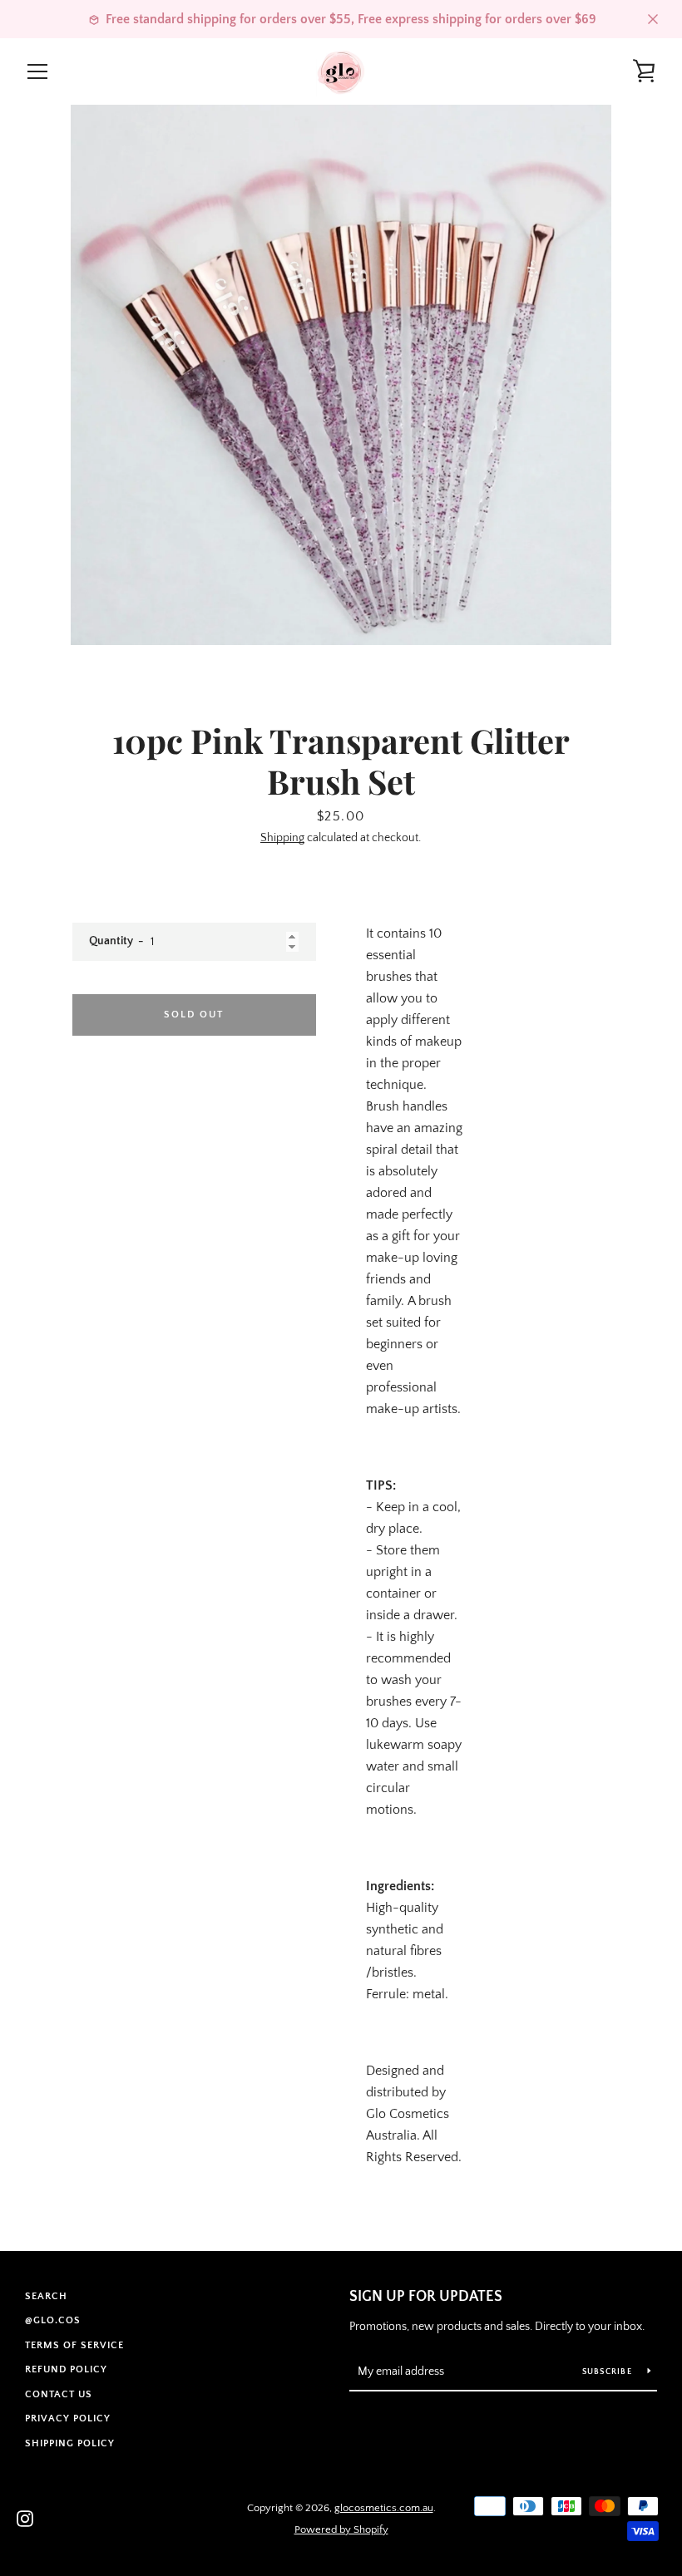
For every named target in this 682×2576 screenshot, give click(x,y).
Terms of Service (74, 2345)
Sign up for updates (426, 2297)
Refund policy (66, 2369)
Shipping (282, 838)
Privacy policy (68, 2418)
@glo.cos (53, 2320)
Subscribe (609, 2372)
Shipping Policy (70, 2443)
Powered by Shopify (341, 2529)
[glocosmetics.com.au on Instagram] (25, 2518)
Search (46, 2296)
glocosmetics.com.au (384, 2508)
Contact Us (59, 2394)
